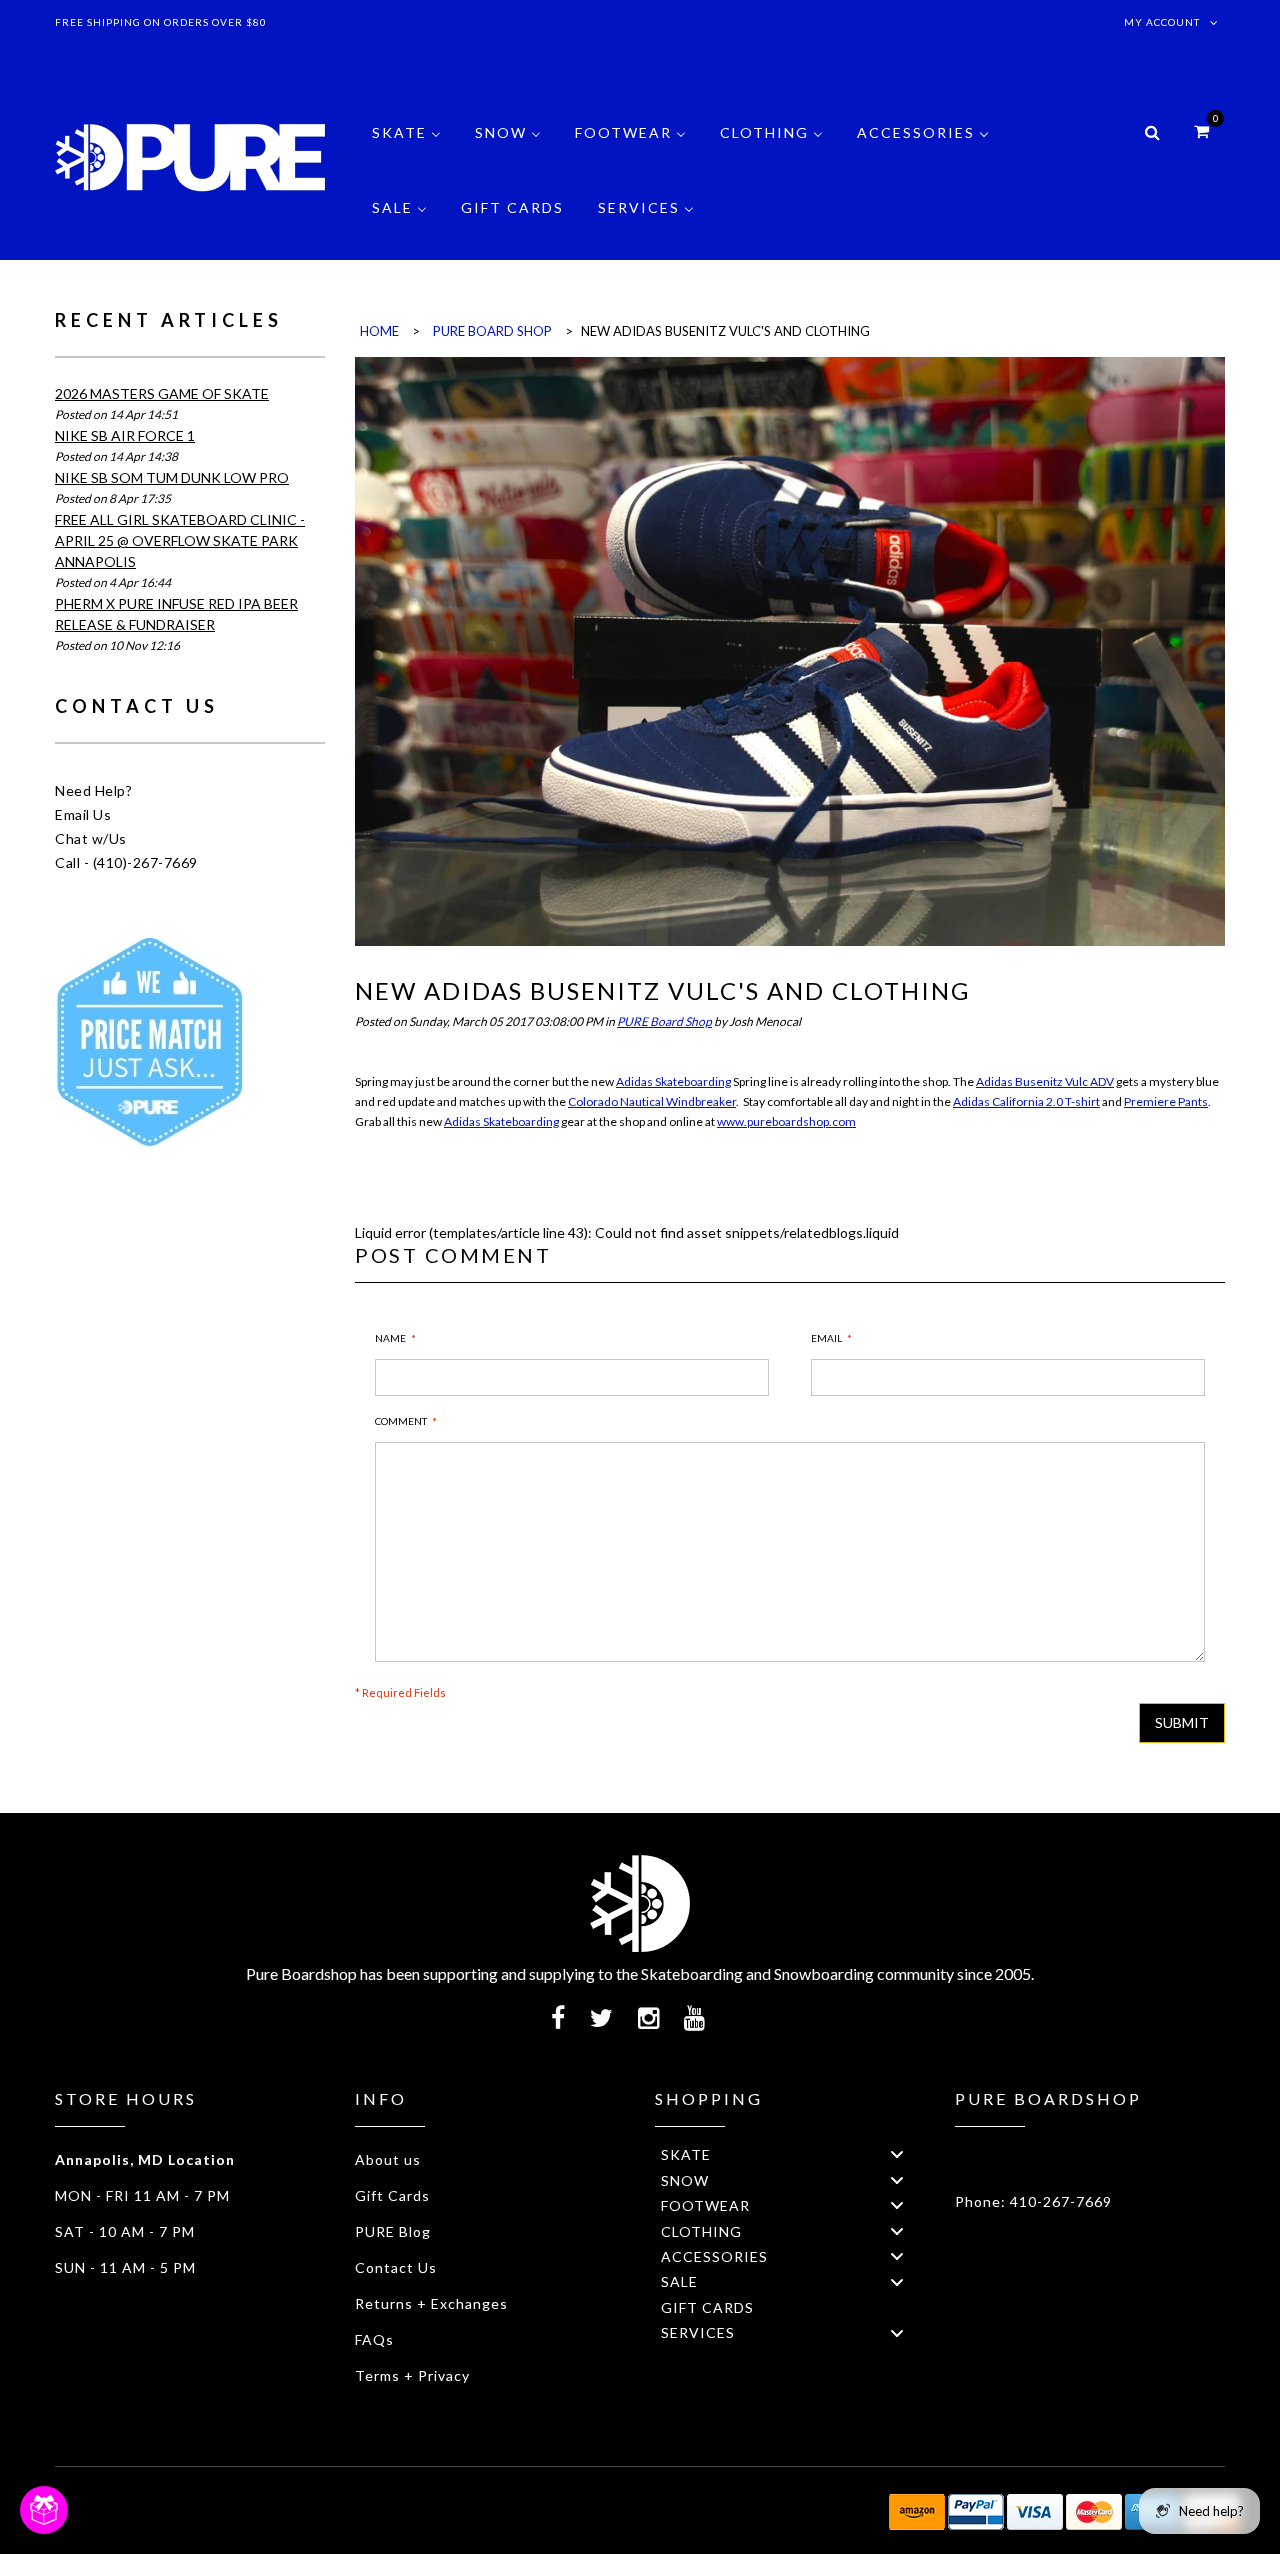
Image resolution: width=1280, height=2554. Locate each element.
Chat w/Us (91, 838)
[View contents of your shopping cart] (1201, 130)
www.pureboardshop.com (786, 1121)
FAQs (374, 2339)
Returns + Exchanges (431, 2303)
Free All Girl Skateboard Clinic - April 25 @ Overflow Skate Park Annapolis (180, 540)
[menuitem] (406, 147)
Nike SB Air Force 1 (125, 435)
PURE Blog (393, 2231)
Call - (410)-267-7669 (126, 862)
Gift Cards (392, 2195)
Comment (401, 1421)
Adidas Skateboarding (673, 1081)
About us (388, 2159)
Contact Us (396, 2267)
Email (826, 1338)
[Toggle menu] (897, 2154)
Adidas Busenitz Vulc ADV (1045, 1081)
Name (390, 1338)
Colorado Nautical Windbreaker (652, 1101)
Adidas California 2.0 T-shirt (1026, 1101)
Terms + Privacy (412, 2375)
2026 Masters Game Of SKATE (162, 393)
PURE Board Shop (664, 1021)
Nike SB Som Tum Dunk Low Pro (172, 477)
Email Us (83, 814)
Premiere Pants (1166, 1101)
